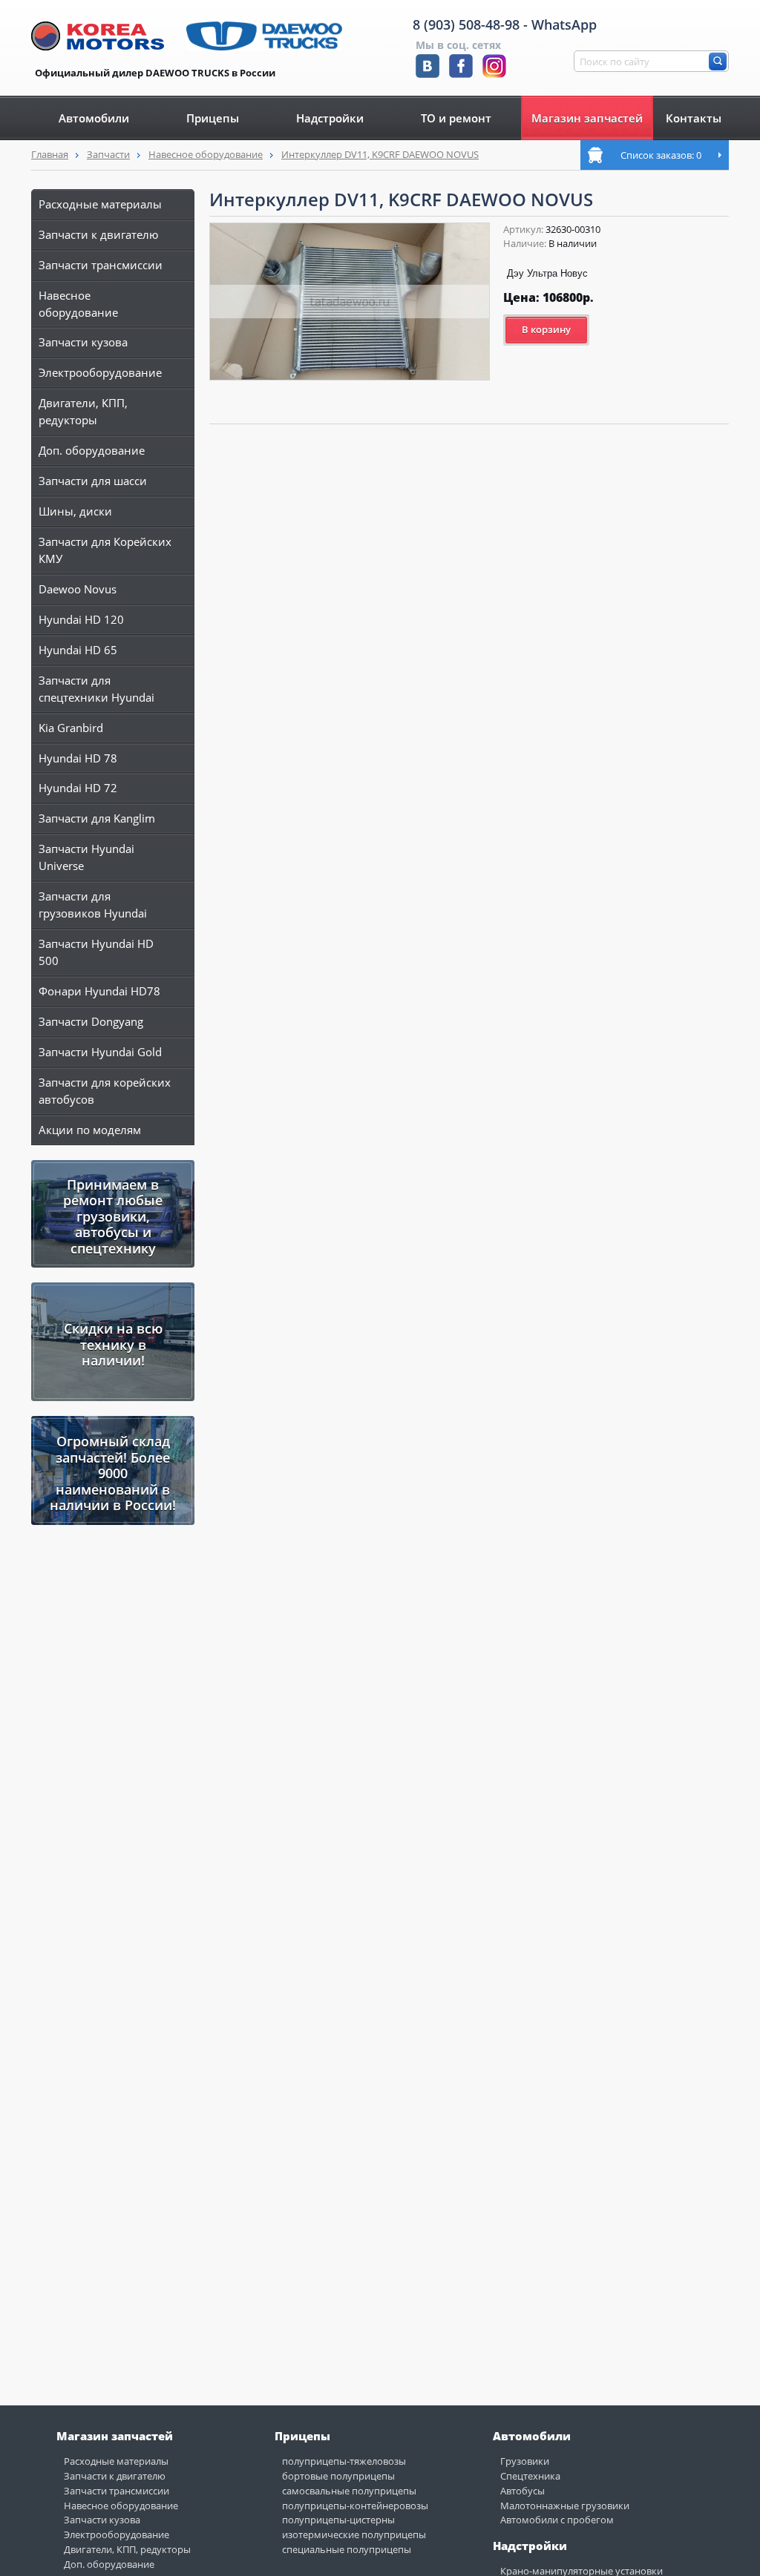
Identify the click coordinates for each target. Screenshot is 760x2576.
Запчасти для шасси (93, 481)
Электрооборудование (100, 372)
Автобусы (522, 2491)
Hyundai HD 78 (78, 758)
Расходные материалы (100, 204)
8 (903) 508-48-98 (466, 24)
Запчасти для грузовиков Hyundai (93, 905)
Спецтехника (530, 2476)
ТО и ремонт (456, 118)
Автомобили (94, 118)
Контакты (694, 118)
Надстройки (330, 118)
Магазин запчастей (587, 118)
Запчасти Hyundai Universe (86, 857)
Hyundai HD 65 (78, 650)
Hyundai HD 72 (78, 788)
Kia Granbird (71, 728)
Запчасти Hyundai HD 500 (96, 952)
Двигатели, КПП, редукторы (83, 411)
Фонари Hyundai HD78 (99, 991)
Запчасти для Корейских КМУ (105, 550)
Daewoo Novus (78, 589)
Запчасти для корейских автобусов (105, 1091)
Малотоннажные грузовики (565, 2506)
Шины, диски (75, 511)
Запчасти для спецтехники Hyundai (96, 689)
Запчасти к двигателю (98, 234)
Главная (50, 154)
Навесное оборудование (206, 154)
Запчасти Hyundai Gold (100, 1052)
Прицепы (213, 118)
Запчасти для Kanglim (97, 818)
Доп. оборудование (92, 450)
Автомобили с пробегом (557, 2520)
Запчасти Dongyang (91, 1021)
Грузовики (525, 2461)
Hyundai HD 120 (81, 619)
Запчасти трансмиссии (101, 265)
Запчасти (108, 154)
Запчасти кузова (83, 342)
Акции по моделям (90, 1130)
